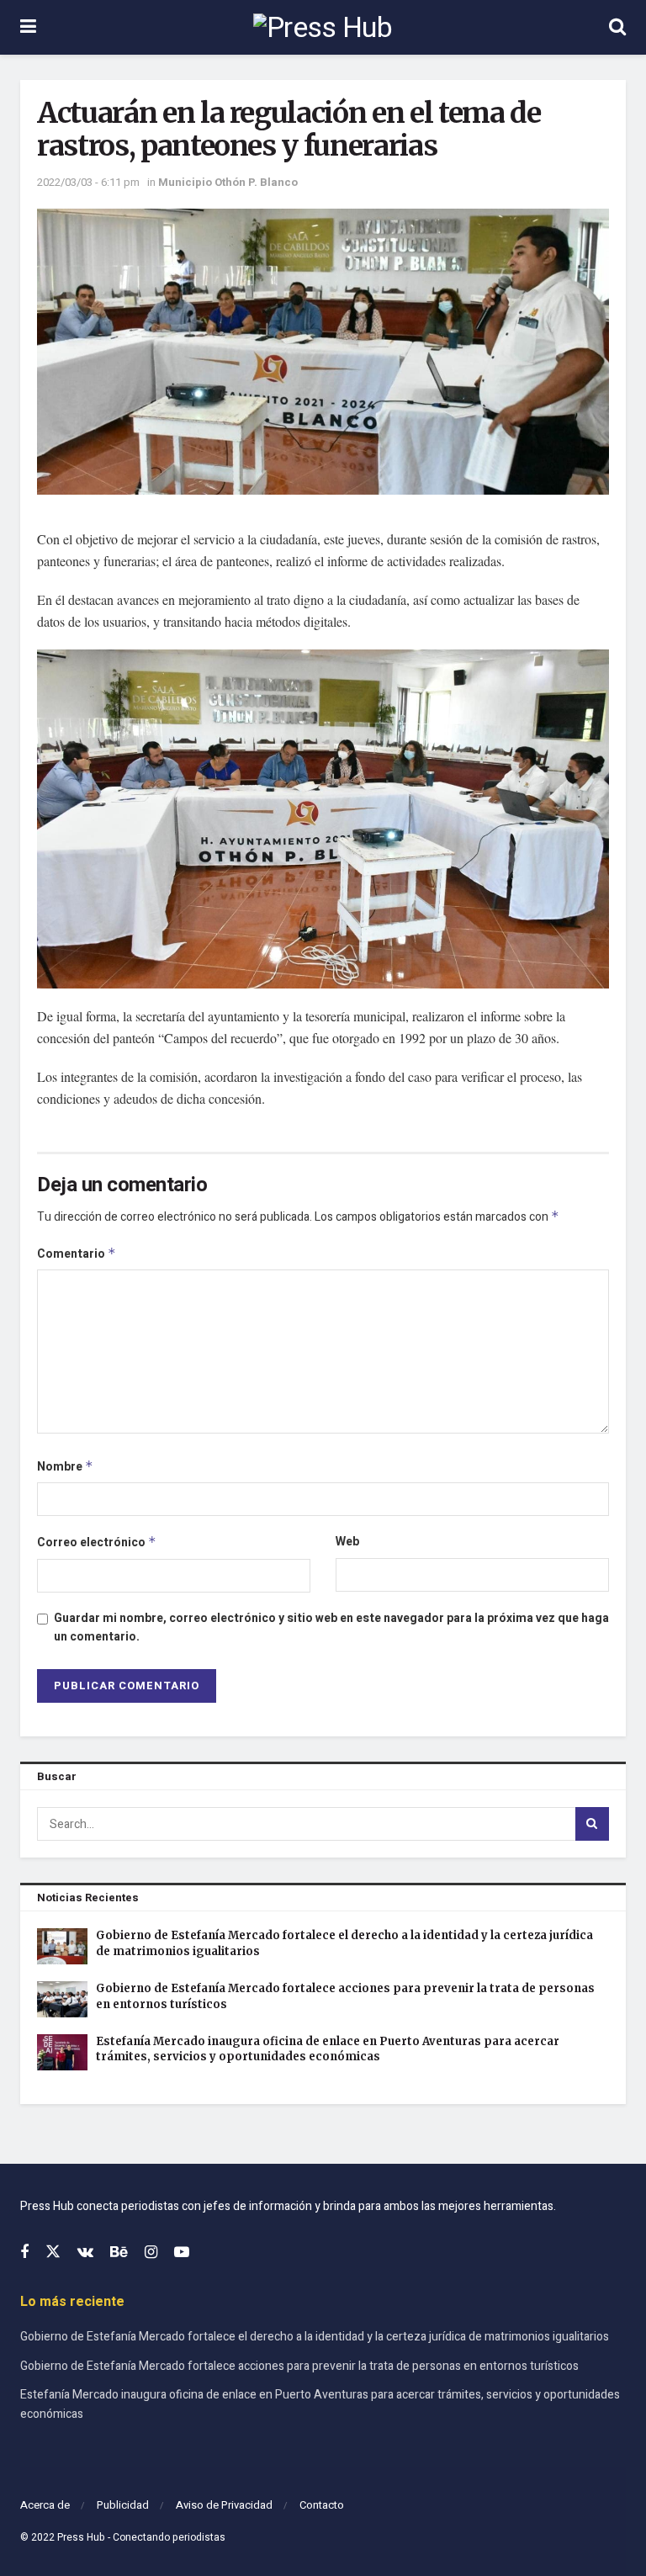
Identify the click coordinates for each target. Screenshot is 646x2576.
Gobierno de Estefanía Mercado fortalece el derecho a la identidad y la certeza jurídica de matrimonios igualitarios (315, 2337)
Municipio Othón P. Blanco (228, 182)
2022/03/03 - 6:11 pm (88, 182)
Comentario (77, 1254)
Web (347, 1542)
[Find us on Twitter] (53, 2253)
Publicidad (123, 2505)
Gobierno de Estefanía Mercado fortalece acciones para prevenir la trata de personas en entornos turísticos (299, 2366)
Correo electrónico (97, 1542)
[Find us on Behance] (119, 2253)
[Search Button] (617, 27)
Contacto (322, 2505)
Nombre (65, 1467)
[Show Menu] (28, 27)
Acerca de (45, 2505)
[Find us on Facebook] (24, 2253)
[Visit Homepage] (323, 28)
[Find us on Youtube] (182, 2253)
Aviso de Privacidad (224, 2505)
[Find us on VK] (85, 2253)
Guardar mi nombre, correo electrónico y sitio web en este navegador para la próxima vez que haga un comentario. (331, 1627)
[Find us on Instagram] (151, 2253)
